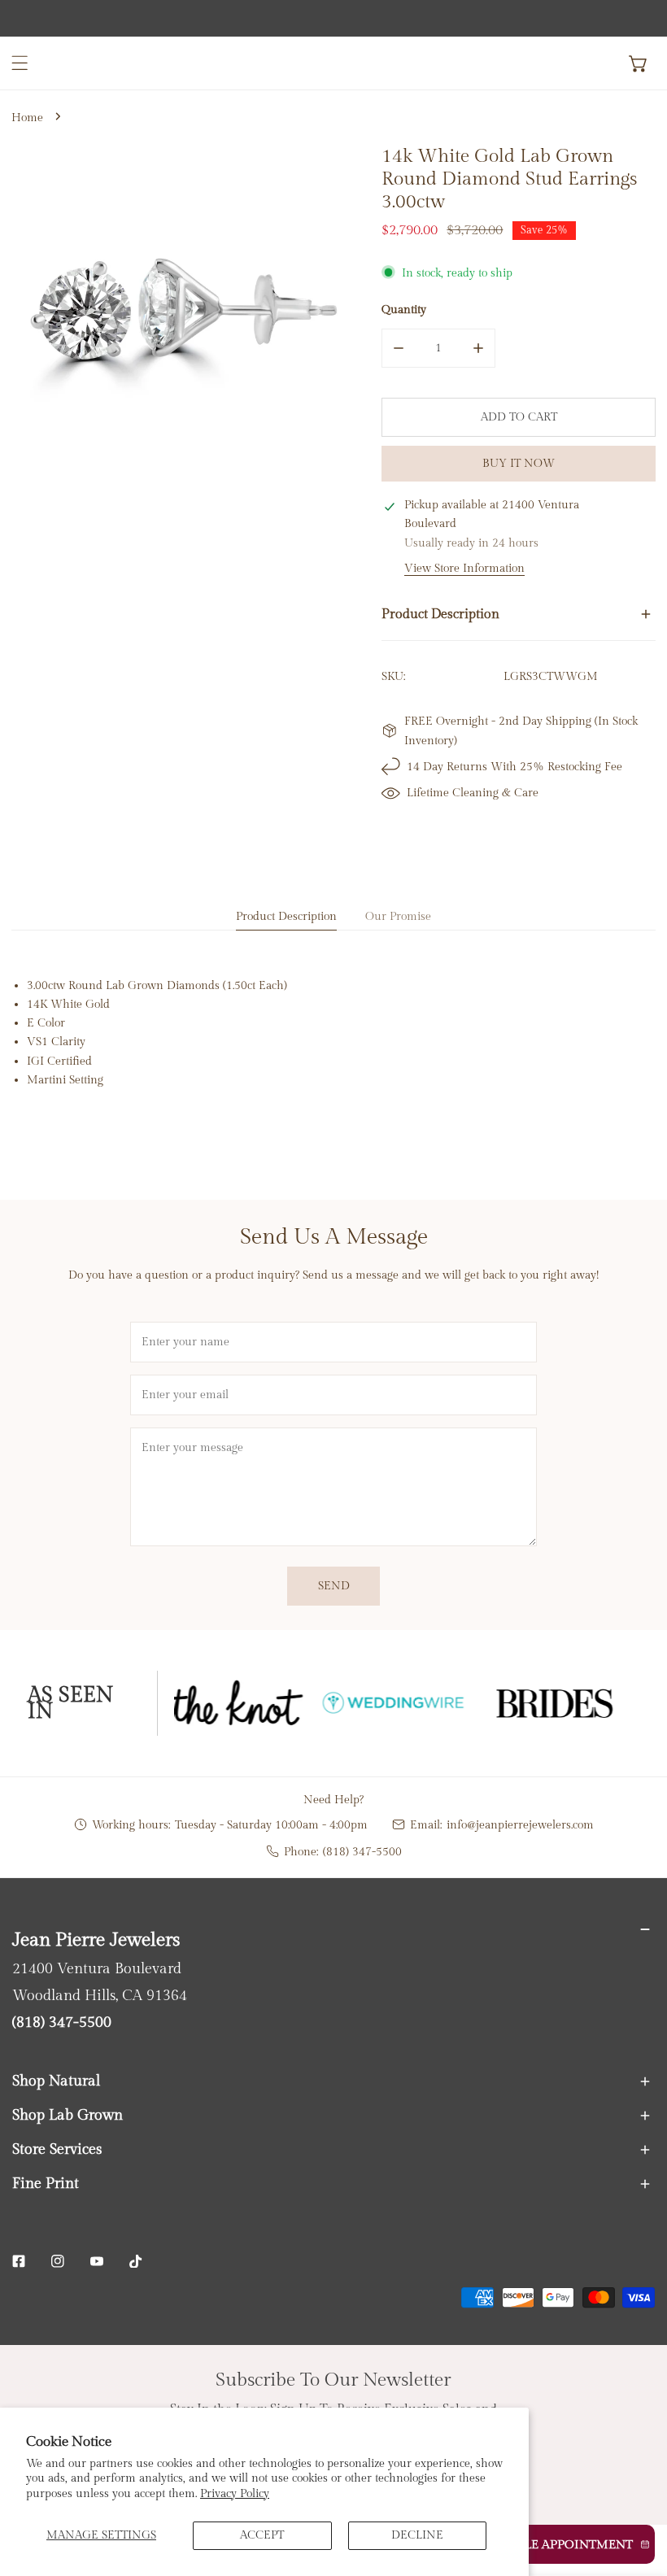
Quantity (404, 309)
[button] (639, 63)
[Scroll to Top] (639, 2491)
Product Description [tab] (286, 916)
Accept (262, 2535)
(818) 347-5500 (362, 1852)
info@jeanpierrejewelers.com (520, 1825)
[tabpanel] (333, 1032)
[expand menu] (20, 63)
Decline (417, 2535)
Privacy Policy (235, 2493)
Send (334, 1586)
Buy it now (519, 463)
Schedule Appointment (553, 2545)
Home (27, 118)
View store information (464, 569)
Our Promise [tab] (398, 916)
